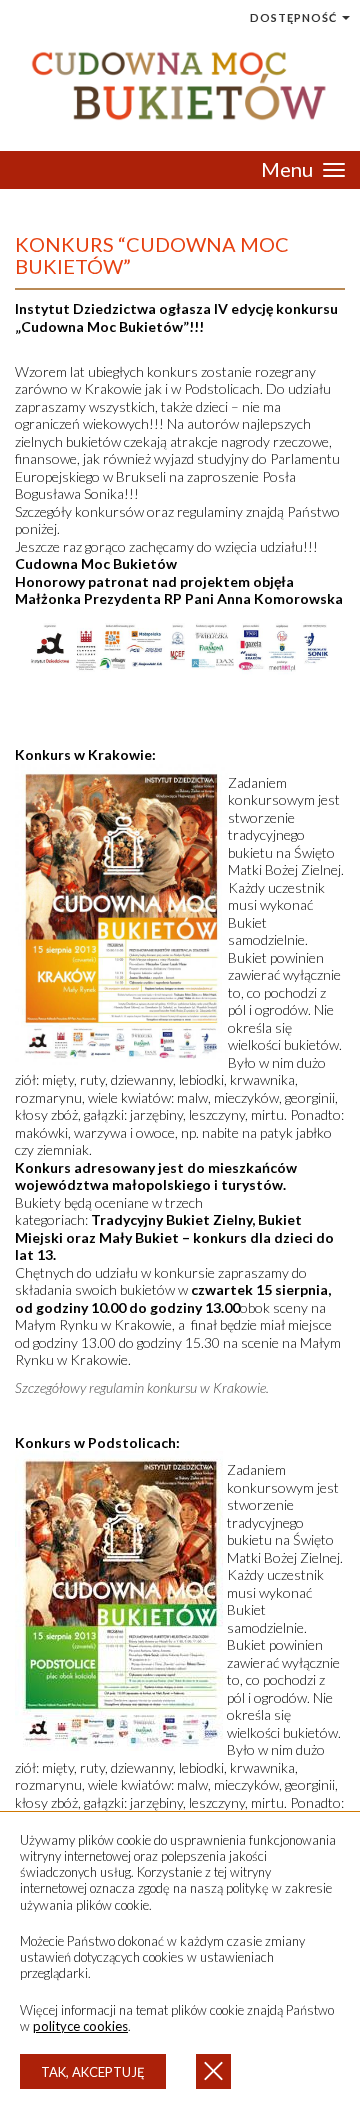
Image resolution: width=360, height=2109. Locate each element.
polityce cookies (80, 2026)
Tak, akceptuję (93, 2072)
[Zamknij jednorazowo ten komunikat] (213, 2071)
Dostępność (295, 17)
